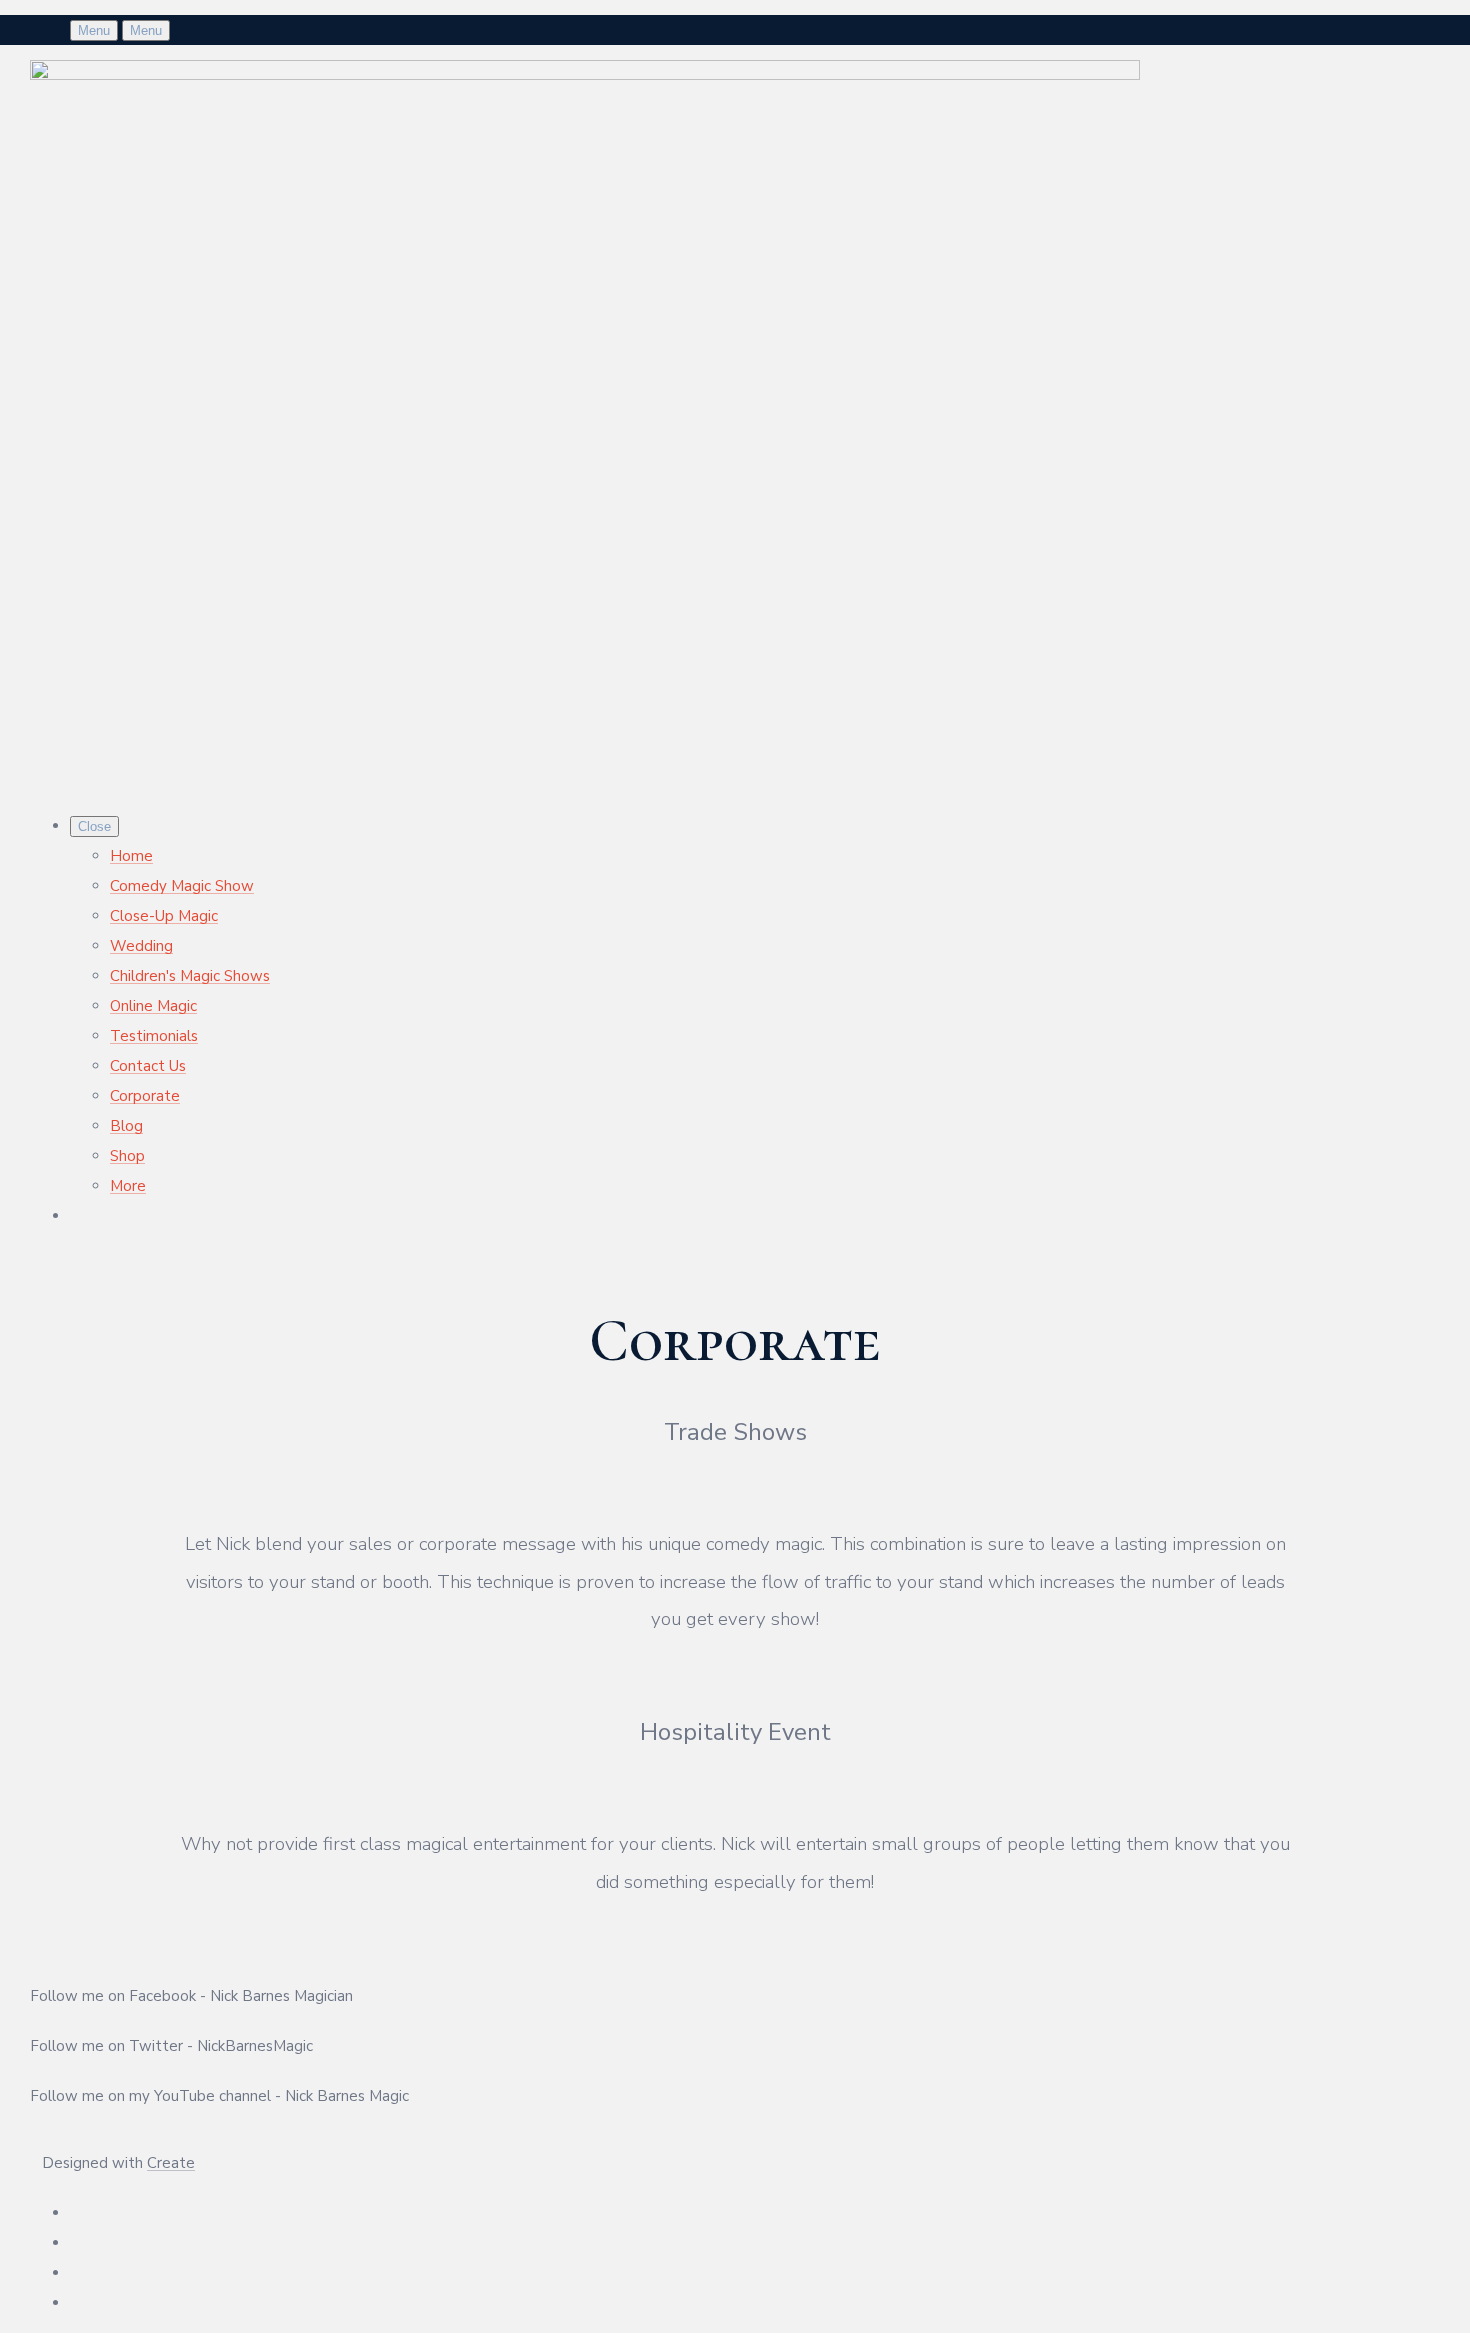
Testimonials (154, 1036)
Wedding (141, 946)
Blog (126, 1126)
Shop (127, 1156)
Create (171, 2163)
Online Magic (153, 1006)
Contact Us (148, 1066)
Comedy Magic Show (182, 886)
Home (131, 856)
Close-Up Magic (164, 916)
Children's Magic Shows (190, 976)
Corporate (145, 1096)
